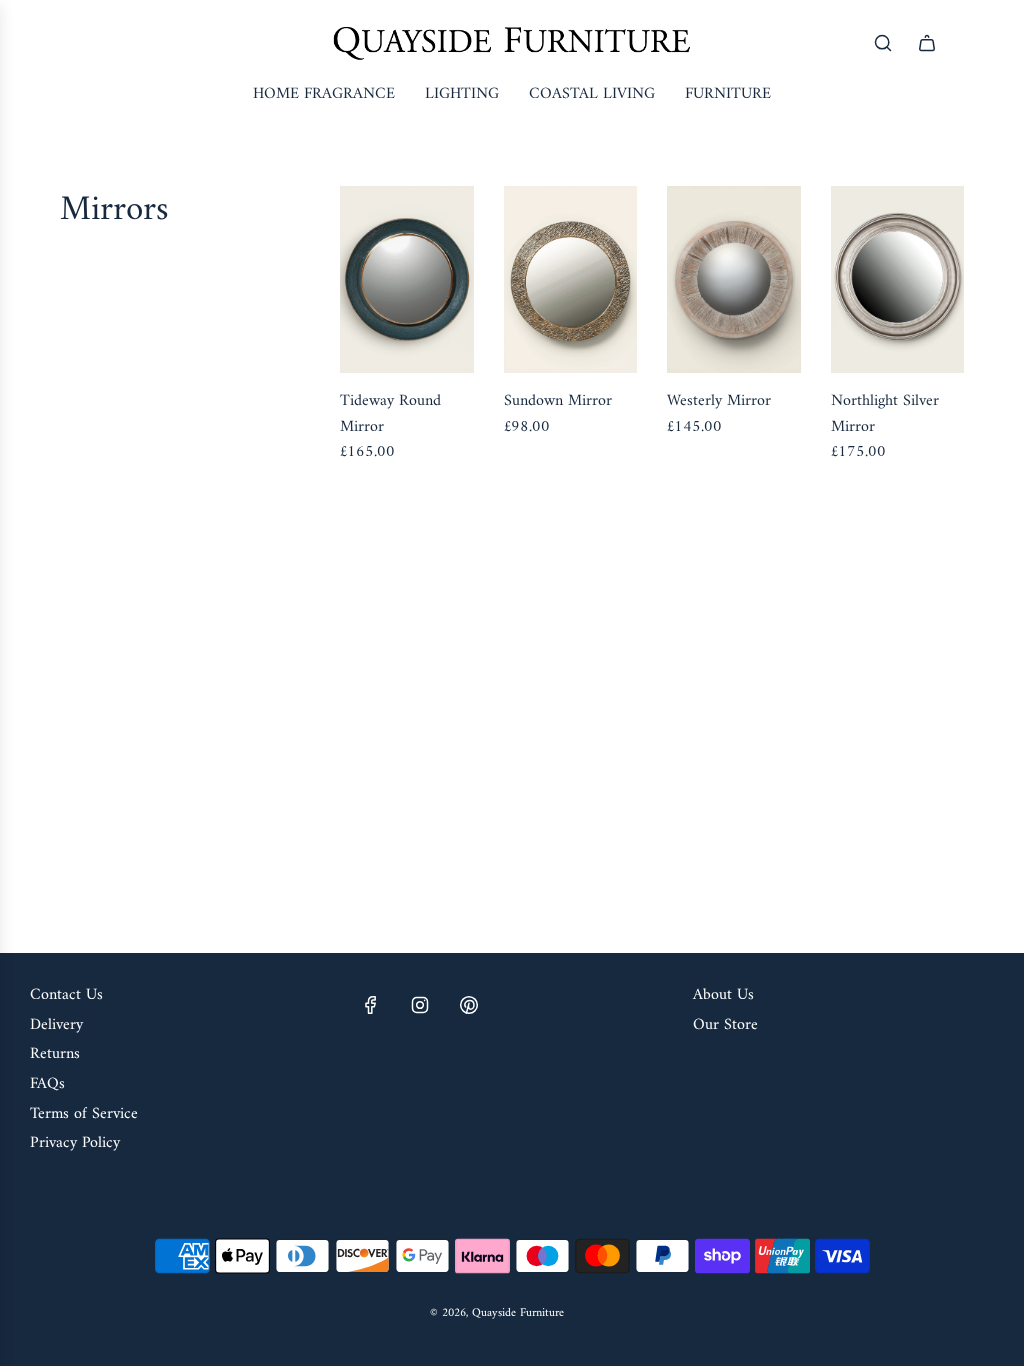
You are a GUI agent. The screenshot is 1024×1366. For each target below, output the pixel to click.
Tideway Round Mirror (390, 414)
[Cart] (927, 43)
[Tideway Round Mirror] (407, 279)
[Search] (883, 43)
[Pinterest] (469, 1005)
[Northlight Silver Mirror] (898, 279)
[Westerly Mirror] (734, 279)
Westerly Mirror (719, 402)
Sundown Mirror (558, 402)
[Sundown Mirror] (571, 279)
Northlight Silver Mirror (885, 414)
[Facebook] (371, 1005)
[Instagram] (420, 1005)
